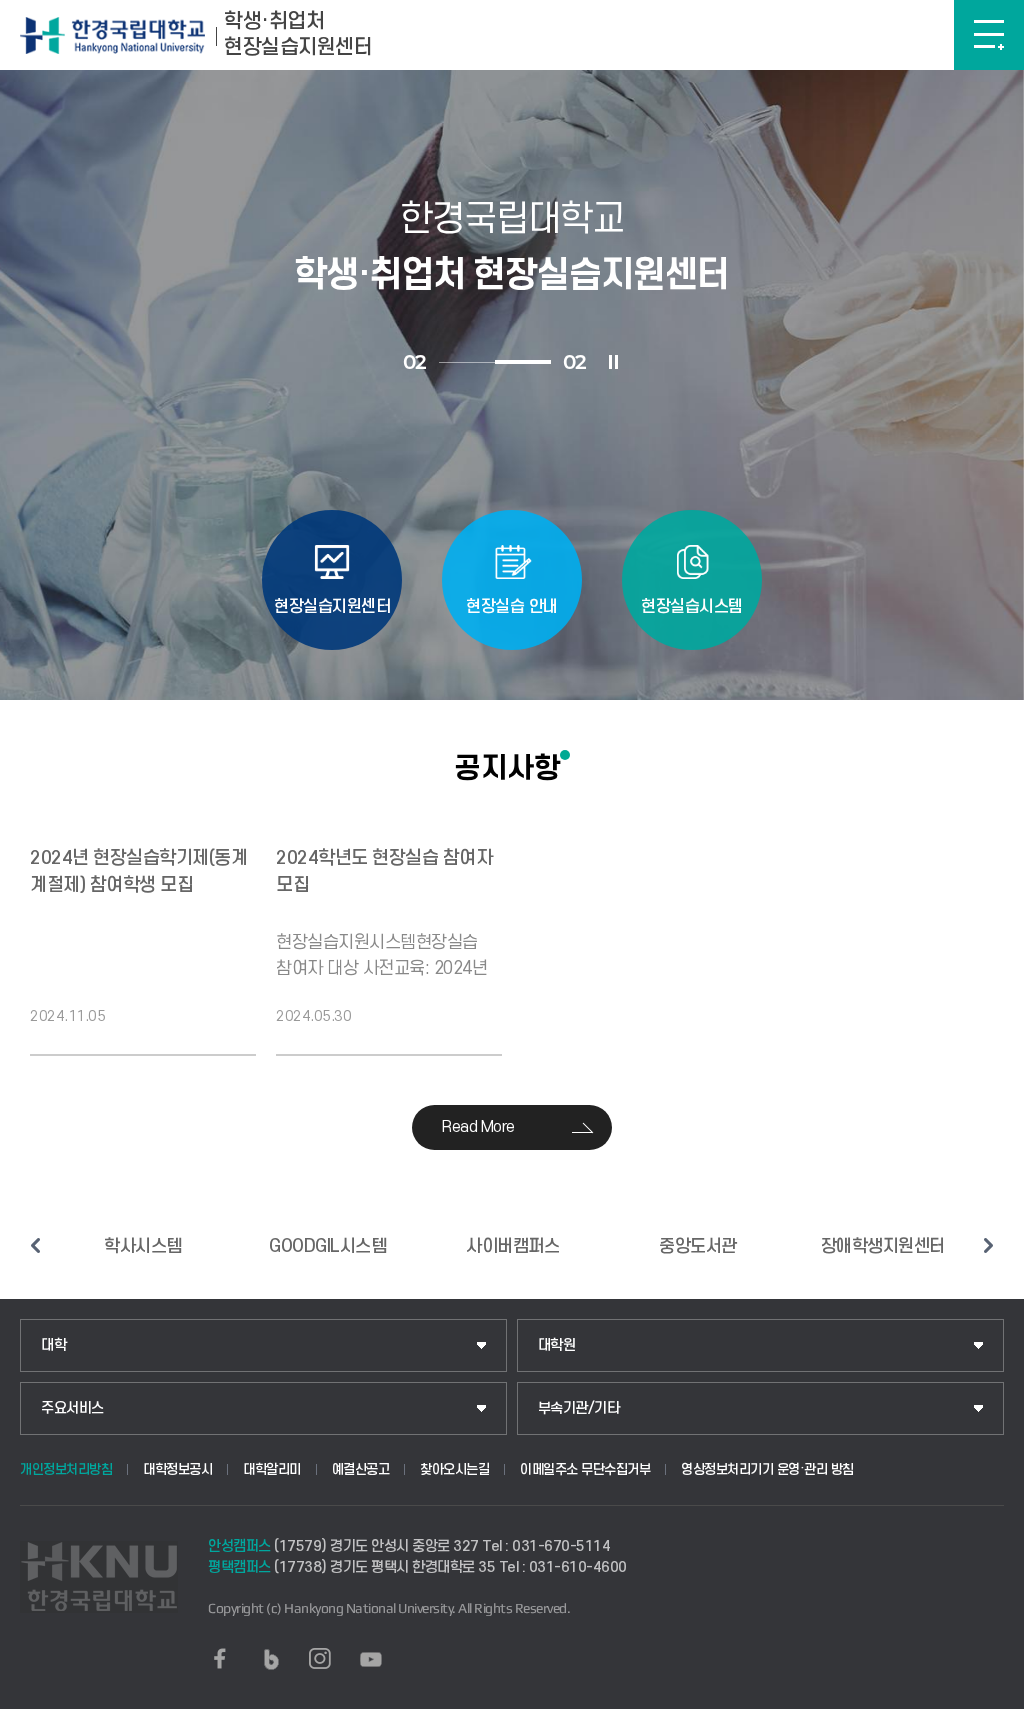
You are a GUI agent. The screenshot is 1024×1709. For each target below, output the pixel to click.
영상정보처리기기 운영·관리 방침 (767, 1469)
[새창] (220, 1659)
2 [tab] (523, 362)
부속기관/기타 (579, 1408)
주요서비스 (72, 1408)
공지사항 (507, 768)
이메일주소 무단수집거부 (585, 1469)
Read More (478, 1127)
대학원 (557, 1345)
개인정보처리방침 (66, 1469)
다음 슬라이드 (989, 1245)
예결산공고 (361, 1469)
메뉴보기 (989, 35)
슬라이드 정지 (614, 362)
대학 (53, 1345)
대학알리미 (272, 1469)
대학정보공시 (177, 1469)
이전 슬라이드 (35, 1245)
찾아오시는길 (454, 1469)
